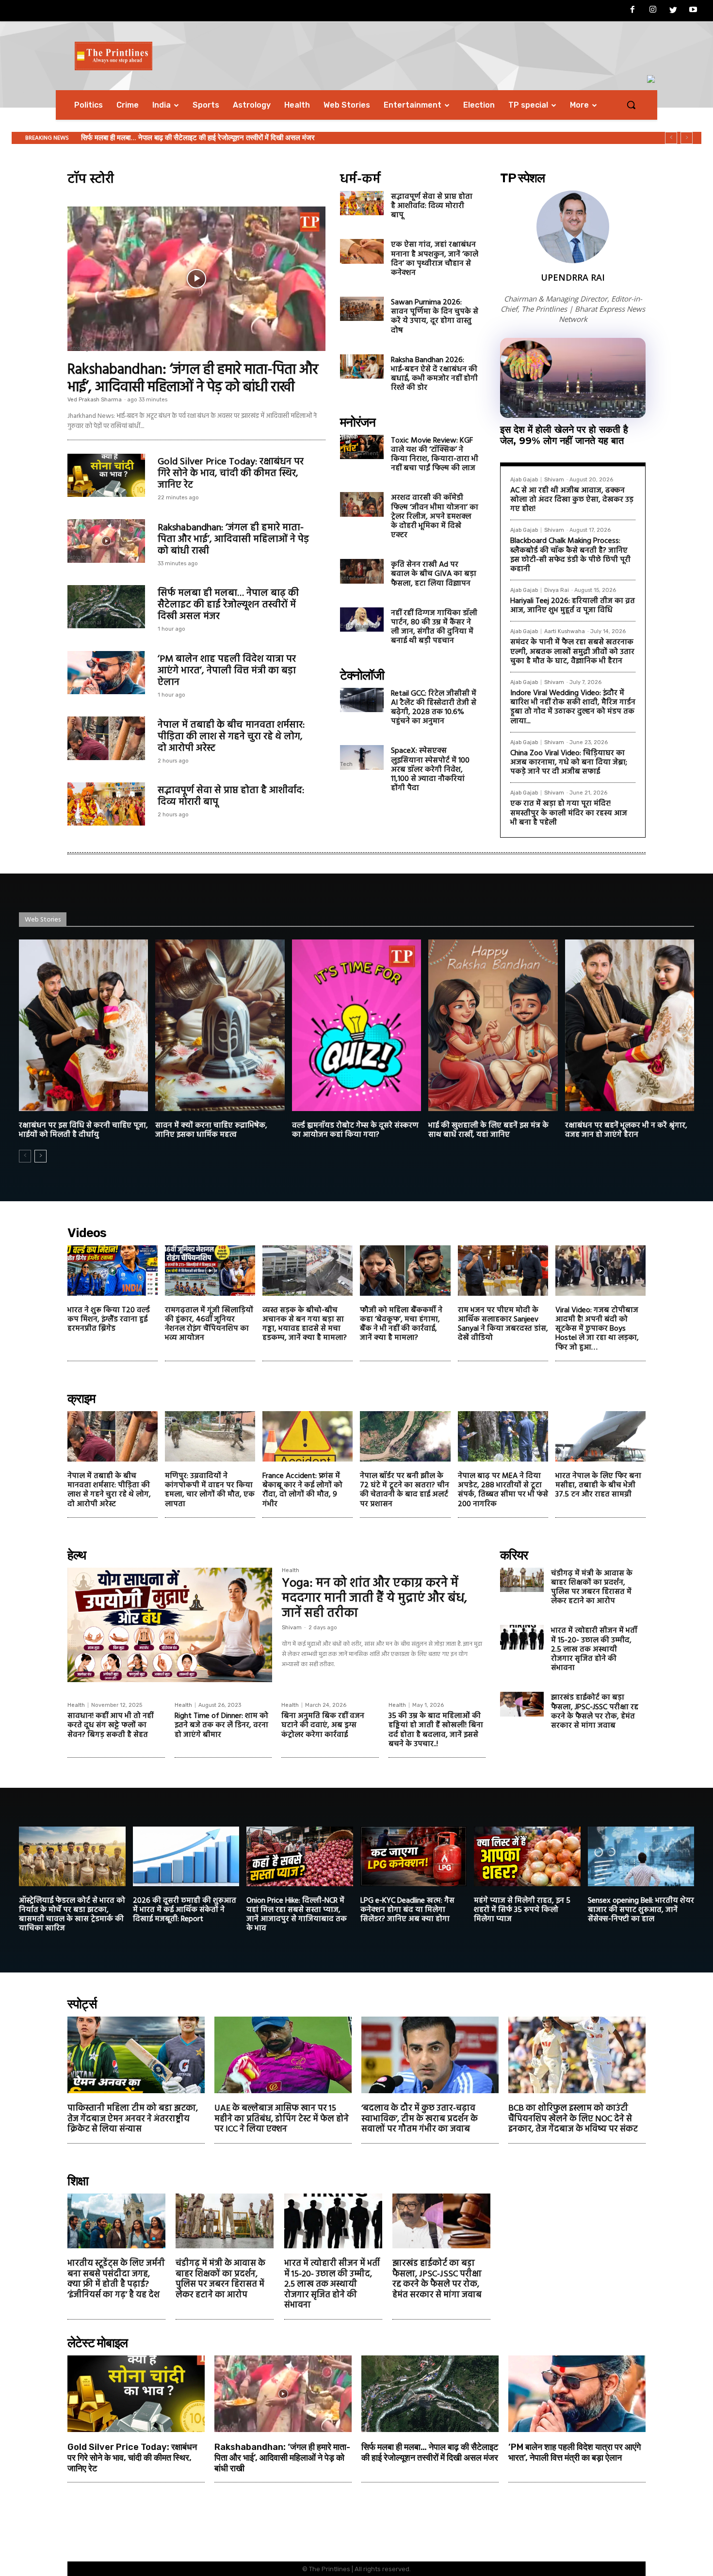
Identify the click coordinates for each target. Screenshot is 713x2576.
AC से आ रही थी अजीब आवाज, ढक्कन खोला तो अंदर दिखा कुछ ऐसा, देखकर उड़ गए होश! (572, 500)
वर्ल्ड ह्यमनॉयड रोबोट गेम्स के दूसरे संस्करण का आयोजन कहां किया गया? (355, 1130)
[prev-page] (25, 1156)
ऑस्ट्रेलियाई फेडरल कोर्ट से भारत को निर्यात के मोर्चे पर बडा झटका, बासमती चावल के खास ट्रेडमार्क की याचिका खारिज (72, 1915)
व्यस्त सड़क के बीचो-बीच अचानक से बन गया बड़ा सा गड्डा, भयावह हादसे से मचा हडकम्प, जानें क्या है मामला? (305, 1324)
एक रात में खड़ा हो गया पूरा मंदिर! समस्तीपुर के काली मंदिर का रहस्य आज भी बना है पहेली (569, 813)
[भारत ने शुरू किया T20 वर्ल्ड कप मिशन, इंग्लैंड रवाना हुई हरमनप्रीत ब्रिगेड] (113, 1271)
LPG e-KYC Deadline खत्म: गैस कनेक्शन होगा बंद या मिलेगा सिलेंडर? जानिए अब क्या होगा (407, 1910)
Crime (75, 755)
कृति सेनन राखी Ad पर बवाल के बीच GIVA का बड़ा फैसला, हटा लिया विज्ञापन (434, 574)
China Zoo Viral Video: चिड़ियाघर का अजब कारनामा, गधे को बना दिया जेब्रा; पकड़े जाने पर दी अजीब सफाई (569, 763)
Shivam (554, 480)
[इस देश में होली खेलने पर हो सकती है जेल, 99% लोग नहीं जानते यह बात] (573, 378)
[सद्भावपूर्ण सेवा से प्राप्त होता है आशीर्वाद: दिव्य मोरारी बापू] (106, 804)
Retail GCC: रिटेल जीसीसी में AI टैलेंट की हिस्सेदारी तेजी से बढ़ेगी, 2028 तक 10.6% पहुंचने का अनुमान (434, 708)
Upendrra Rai (573, 277)
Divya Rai (557, 590)
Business (79, 492)
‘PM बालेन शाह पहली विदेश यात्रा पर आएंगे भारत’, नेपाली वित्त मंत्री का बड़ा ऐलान (227, 671)
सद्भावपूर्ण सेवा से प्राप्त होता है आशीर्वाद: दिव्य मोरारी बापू (231, 796)
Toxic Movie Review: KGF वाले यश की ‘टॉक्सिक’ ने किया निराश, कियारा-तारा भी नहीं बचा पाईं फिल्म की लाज (435, 455)
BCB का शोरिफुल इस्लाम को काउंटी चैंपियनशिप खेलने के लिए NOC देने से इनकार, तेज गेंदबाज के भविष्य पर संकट (573, 2119)
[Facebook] (633, 11)
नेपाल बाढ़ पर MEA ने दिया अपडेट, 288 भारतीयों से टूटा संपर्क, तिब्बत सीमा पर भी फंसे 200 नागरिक (503, 1490)
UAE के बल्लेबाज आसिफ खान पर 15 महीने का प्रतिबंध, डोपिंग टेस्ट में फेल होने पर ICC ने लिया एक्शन (282, 2119)
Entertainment (359, 454)
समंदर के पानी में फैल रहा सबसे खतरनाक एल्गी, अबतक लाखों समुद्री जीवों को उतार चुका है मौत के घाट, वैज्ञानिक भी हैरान (572, 652)
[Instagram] (653, 11)
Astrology (80, 348)
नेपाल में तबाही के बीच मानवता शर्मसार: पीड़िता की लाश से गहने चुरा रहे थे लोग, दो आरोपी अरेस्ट (203, 138)
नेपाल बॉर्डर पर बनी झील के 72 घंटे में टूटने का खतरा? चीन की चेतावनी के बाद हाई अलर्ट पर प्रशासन (405, 1490)
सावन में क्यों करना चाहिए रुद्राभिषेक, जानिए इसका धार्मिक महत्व (211, 1130)
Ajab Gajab (524, 480)
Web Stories (43, 920)
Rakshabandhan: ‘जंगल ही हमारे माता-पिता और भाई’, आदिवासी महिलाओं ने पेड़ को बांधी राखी (193, 379)
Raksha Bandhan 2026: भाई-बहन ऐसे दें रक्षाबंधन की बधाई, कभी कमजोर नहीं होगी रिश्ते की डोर (434, 374)
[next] (687, 138)
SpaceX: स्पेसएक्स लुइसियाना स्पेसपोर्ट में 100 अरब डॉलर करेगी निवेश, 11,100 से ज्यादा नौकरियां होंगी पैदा (430, 770)
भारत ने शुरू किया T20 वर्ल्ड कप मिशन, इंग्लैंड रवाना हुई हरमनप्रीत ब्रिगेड (109, 1320)
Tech (346, 707)
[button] (631, 105)
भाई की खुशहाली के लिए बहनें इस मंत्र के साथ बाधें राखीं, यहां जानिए (488, 1130)
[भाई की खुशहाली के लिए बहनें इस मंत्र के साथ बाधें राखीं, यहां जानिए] (493, 1025)
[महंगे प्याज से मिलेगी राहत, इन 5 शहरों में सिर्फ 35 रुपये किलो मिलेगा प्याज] (527, 1856)
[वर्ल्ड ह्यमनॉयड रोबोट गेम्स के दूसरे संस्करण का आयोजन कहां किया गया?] (356, 1025)
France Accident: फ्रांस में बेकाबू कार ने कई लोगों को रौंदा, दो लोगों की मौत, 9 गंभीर (302, 1490)
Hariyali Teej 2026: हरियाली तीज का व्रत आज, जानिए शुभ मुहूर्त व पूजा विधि (573, 606)
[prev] (671, 138)
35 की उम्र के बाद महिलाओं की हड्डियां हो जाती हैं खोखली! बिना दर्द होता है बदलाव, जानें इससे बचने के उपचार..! (436, 1730)
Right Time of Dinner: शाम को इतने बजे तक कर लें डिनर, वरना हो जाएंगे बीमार (221, 1725)
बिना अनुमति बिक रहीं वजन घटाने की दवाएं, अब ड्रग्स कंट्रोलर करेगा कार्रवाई (323, 1725)
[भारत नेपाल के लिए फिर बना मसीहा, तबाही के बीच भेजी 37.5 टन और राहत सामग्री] (600, 1436)
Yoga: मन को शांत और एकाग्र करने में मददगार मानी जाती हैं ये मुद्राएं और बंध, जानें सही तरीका (374, 1598)
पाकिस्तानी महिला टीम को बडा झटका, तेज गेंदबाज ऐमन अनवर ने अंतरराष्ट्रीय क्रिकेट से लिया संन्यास (133, 2119)
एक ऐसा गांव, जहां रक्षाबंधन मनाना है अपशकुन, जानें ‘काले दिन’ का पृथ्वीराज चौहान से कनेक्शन (435, 259)
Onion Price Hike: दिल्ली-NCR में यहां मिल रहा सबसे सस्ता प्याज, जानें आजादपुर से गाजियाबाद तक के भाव (297, 1915)
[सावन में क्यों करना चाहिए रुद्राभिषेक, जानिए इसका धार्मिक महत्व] (220, 1025)
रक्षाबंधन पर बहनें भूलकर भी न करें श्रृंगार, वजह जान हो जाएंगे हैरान (626, 1130)
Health (291, 1571)
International (84, 623)
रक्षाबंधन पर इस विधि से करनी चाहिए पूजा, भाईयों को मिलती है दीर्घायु (83, 1130)
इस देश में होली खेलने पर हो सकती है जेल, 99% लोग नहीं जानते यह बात (564, 435)
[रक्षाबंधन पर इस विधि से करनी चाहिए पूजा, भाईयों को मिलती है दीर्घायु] (83, 1025)
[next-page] (41, 1156)
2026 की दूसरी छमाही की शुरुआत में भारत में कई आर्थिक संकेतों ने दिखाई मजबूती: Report (185, 1910)
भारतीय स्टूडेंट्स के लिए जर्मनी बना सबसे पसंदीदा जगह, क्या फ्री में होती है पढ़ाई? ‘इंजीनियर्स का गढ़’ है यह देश (116, 2279)
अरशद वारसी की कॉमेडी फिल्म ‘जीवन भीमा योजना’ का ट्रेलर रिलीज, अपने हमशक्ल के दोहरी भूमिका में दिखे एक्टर (435, 517)
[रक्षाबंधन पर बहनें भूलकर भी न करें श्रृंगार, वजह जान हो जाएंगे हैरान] (630, 1025)
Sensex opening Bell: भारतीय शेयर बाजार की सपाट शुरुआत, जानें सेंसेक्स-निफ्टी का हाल (641, 1910)
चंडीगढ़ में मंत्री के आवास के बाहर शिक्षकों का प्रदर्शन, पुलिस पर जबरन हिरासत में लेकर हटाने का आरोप (592, 1588)
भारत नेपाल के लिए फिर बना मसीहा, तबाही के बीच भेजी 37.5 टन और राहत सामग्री (598, 1485)
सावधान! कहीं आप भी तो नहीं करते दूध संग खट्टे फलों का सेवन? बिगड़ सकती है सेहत (110, 1725)
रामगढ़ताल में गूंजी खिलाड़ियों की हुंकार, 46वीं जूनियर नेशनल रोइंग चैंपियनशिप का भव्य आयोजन (209, 1324)
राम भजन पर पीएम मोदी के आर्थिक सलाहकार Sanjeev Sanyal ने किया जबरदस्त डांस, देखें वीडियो (503, 1324)
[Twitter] (673, 11)
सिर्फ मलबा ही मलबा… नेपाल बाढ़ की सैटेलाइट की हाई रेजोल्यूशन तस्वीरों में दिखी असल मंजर (228, 605)
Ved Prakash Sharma (95, 400)
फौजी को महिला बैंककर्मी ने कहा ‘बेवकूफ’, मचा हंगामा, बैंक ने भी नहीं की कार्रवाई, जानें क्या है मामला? (401, 1324)
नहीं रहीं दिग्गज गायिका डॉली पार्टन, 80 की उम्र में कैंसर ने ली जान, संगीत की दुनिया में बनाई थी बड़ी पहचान (434, 627)
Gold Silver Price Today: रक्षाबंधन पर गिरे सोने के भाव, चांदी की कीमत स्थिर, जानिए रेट (231, 474)
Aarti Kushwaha (565, 631)
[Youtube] (693, 11)
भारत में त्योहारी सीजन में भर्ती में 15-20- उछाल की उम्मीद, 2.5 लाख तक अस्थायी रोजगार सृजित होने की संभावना (594, 1649)
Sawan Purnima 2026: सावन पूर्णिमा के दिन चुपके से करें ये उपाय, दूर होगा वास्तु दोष (435, 317)
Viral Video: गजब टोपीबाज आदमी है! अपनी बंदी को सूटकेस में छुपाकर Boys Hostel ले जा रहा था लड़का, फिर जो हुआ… (597, 1329)
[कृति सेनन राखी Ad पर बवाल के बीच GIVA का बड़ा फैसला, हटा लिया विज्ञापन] (362, 571)
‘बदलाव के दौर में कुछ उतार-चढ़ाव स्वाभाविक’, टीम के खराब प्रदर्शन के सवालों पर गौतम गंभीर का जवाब (420, 2119)
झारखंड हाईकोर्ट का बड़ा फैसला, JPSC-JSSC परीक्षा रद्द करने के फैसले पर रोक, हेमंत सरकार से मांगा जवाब (595, 1712)
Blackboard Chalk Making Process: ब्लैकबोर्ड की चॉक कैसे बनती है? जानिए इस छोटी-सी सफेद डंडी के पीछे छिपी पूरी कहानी (570, 555)
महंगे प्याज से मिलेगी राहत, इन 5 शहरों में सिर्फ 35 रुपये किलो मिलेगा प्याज (522, 1910)
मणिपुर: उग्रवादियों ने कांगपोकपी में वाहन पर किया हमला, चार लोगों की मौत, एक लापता (210, 1490)
